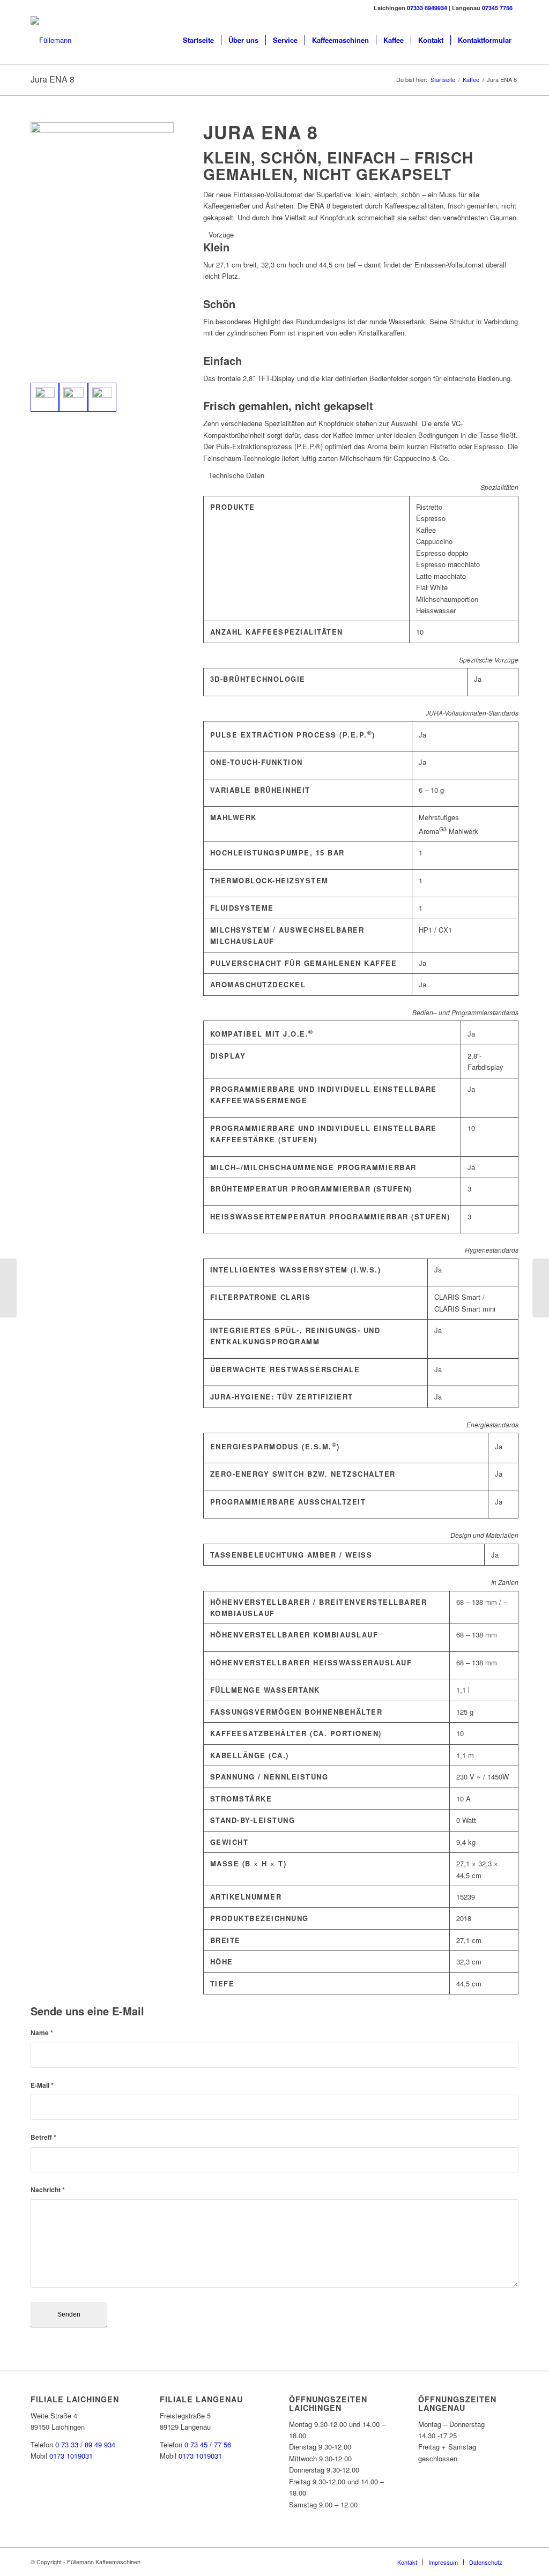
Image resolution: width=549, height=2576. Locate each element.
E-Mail (42, 2085)
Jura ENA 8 (53, 79)
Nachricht (48, 2190)
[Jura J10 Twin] (541, 1288)
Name (42, 2033)
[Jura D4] (8, 1288)
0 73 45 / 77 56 (208, 2444)
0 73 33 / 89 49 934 (85, 2444)
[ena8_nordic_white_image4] (102, 397)
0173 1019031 (71, 2456)
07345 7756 (497, 8)
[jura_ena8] (45, 397)
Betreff (43, 2137)
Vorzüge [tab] (221, 234)
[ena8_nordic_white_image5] (73, 397)
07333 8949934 (427, 8)
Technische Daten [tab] (236, 475)
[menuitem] (198, 40)
